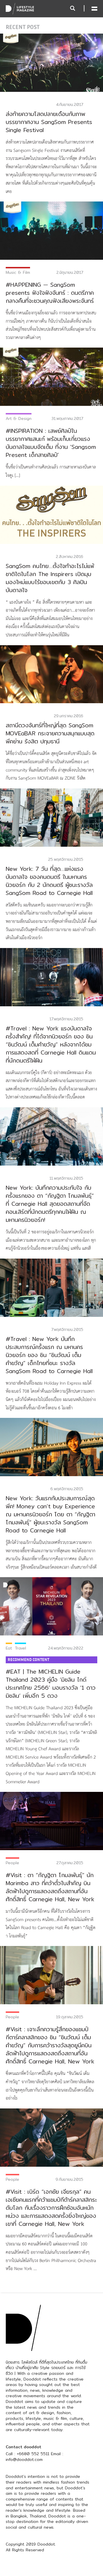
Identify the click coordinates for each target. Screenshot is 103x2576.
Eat (9, 1648)
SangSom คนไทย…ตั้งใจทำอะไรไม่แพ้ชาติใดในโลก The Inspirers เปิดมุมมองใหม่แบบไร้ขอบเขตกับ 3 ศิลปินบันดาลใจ (50, 578)
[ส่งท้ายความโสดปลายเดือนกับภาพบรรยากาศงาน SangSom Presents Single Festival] (51, 62)
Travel (20, 1648)
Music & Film (18, 272)
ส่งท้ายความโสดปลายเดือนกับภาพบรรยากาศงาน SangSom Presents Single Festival (49, 122)
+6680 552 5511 (33, 2454)
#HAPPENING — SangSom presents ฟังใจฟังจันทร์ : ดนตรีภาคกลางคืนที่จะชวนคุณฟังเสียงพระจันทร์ (50, 293)
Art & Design (19, 418)
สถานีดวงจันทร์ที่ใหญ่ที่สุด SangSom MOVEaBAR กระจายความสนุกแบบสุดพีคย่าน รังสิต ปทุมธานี (50, 733)
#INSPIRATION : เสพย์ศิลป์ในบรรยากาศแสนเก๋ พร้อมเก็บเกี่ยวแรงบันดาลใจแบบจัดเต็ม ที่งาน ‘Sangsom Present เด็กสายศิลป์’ (51, 443)
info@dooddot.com (24, 2459)
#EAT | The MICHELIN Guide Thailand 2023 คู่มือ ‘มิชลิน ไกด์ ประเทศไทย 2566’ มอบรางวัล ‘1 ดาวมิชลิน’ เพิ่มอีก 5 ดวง (51, 1684)
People (12, 1863)
